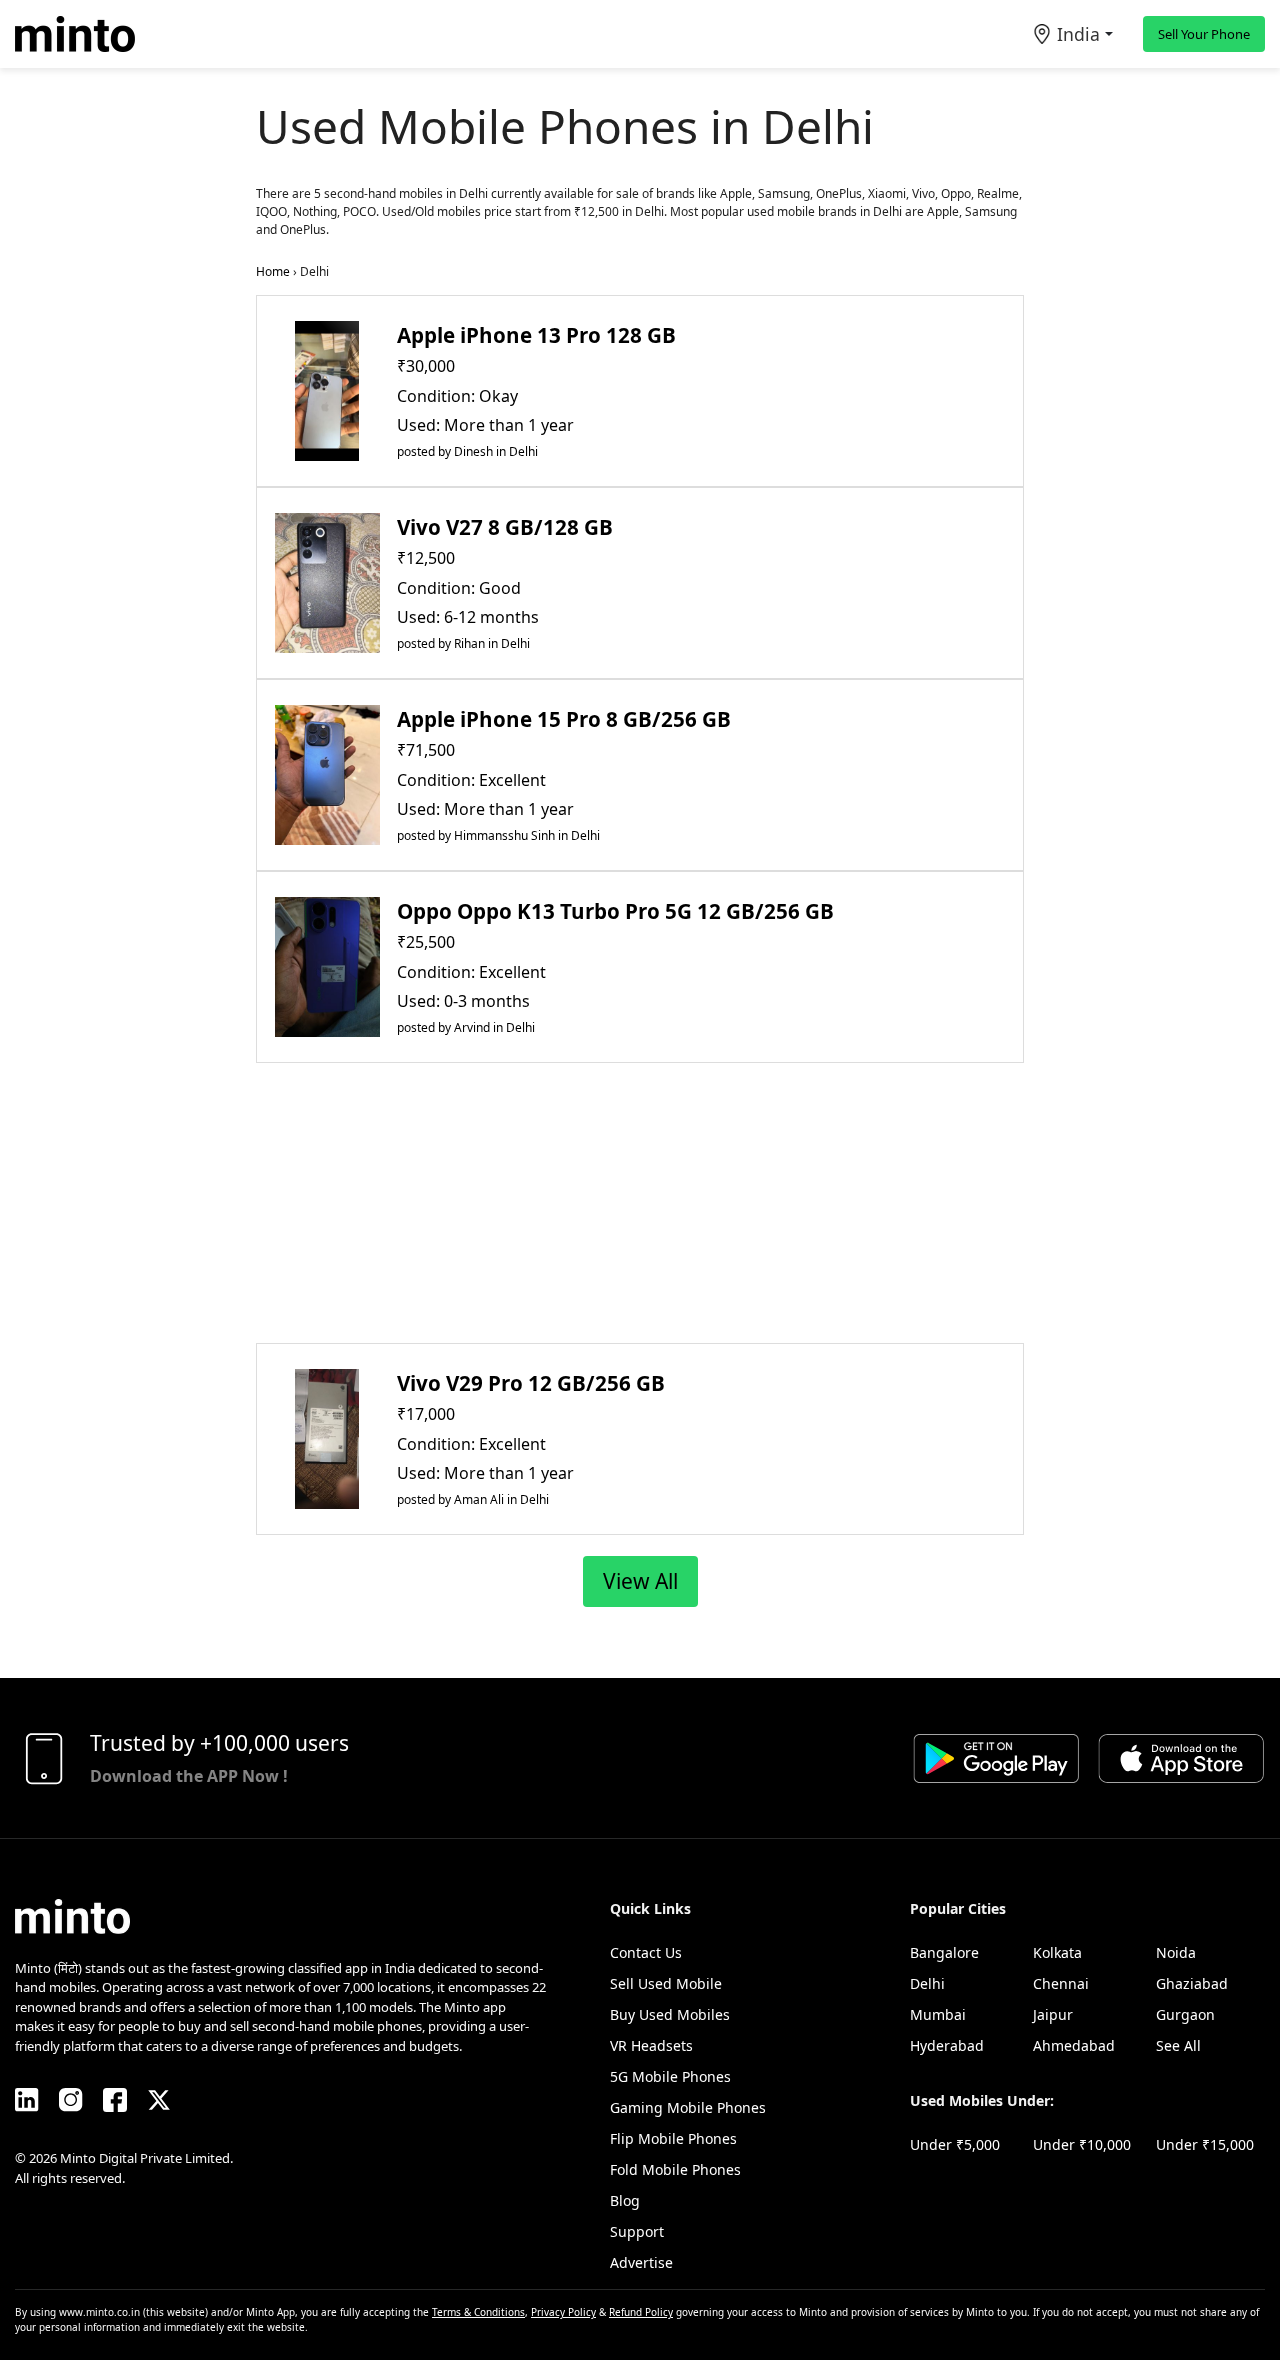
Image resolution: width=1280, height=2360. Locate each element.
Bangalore (944, 1952)
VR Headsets (651, 2045)
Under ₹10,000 (1082, 2144)
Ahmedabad (1074, 2045)
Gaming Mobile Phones (688, 2107)
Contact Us (646, 1952)
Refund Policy (641, 2312)
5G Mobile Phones (670, 2076)
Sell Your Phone (1204, 34)
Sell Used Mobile (666, 1983)
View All (640, 1581)
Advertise (641, 2262)
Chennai (1061, 1983)
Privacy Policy (563, 2312)
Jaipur (1053, 2014)
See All (1178, 2045)
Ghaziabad (1192, 1983)
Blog (625, 2200)
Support (637, 2231)
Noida (1176, 1952)
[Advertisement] (640, 1203)
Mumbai (938, 2014)
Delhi (927, 1983)
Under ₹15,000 (1205, 2144)
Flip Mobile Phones (673, 2138)
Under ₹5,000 (955, 2144)
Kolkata (1057, 1952)
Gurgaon (1185, 2014)
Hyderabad (947, 2045)
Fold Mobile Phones (675, 2169)
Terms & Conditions (478, 2312)
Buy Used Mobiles (670, 2014)
